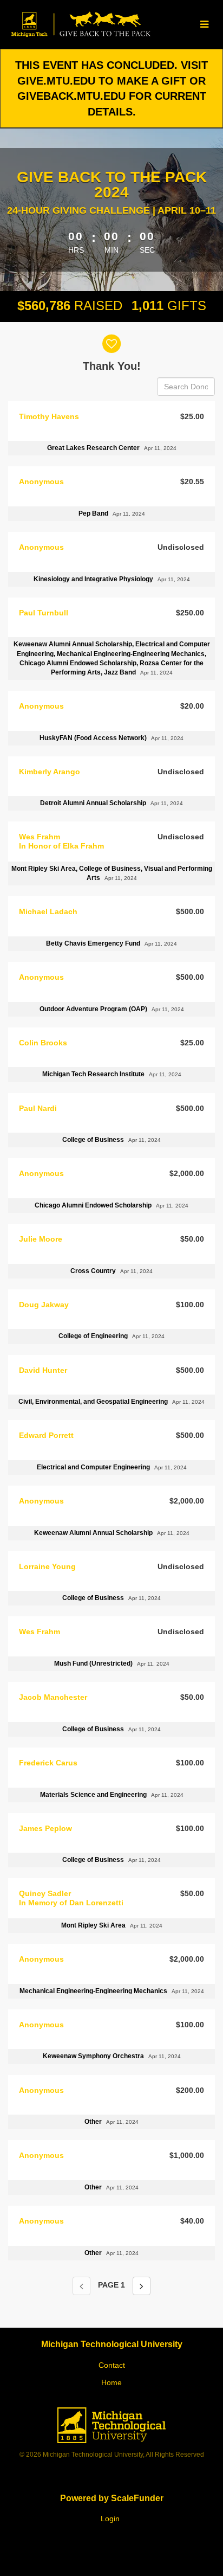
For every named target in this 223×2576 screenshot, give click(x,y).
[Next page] (142, 2286)
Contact (112, 2365)
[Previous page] (81, 2286)
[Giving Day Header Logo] (80, 24)
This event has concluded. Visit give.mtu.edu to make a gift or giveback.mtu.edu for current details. (111, 88)
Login (110, 2519)
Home (111, 2382)
